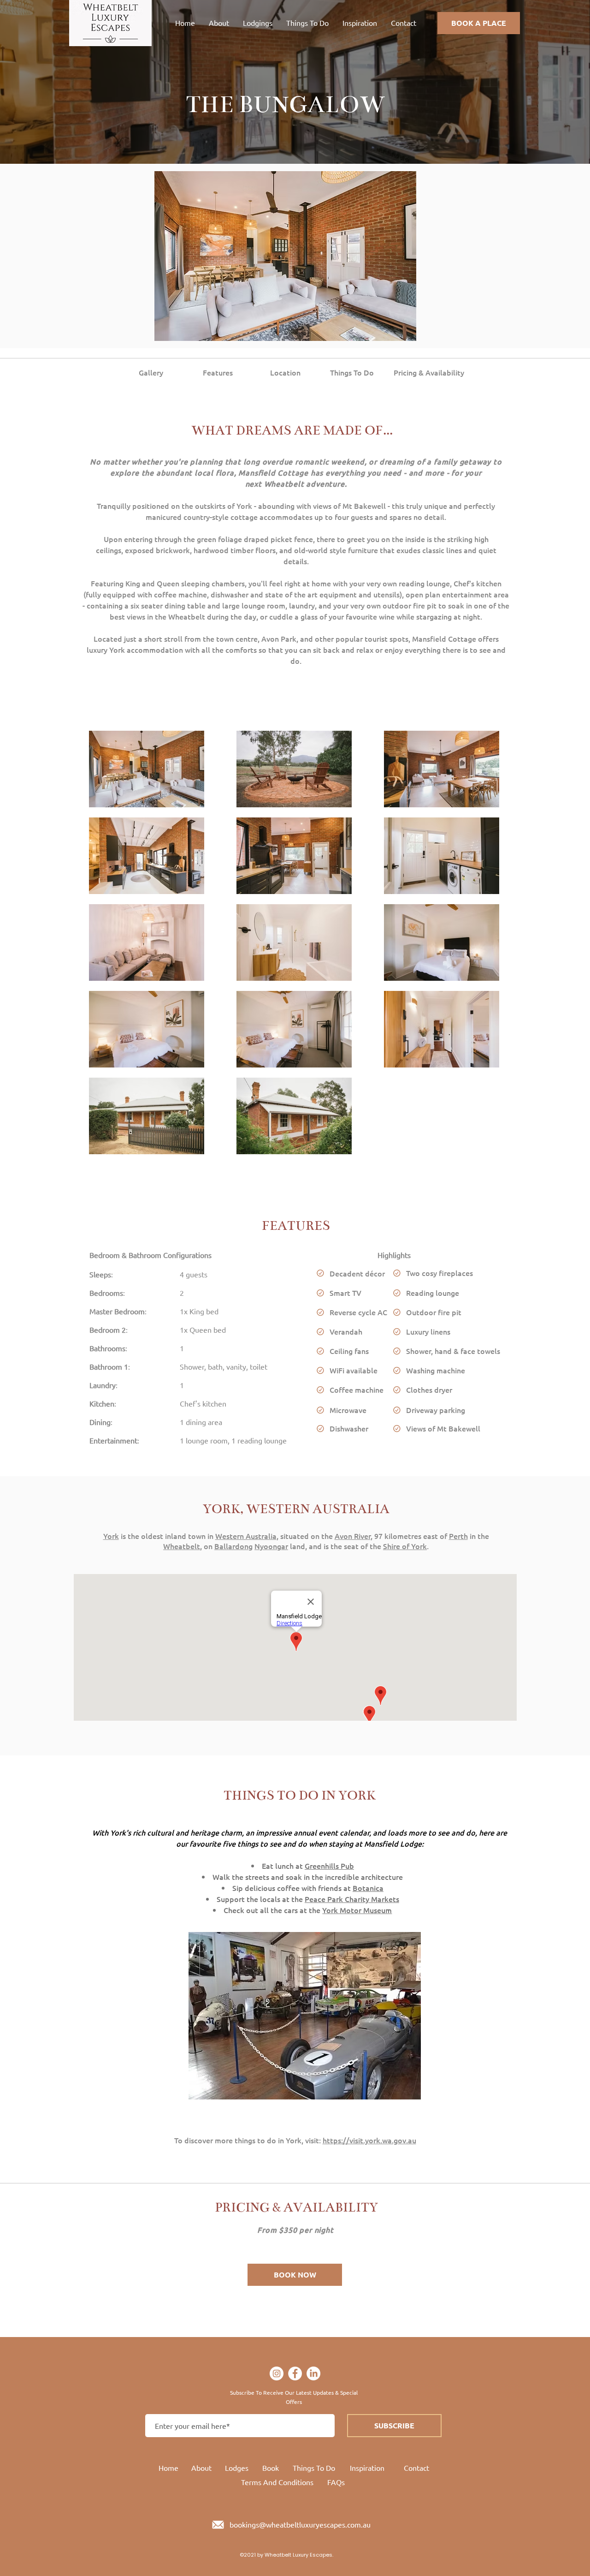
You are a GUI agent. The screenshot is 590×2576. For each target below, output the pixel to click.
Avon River (353, 1536)
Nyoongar (271, 1546)
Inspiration (367, 2468)
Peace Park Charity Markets (352, 1899)
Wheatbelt (182, 1546)
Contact (416, 2468)
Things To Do (314, 2468)
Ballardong (233, 1546)
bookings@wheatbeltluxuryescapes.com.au (300, 2524)
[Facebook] (295, 2373)
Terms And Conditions (277, 2482)
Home (168, 2468)
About (201, 2468)
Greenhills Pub (329, 1866)
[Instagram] (277, 2373)
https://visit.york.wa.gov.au (369, 2140)
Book (271, 2468)
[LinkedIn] (313, 2373)
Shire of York (405, 1546)
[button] (285, 256)
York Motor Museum (357, 1910)
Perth (458, 1536)
